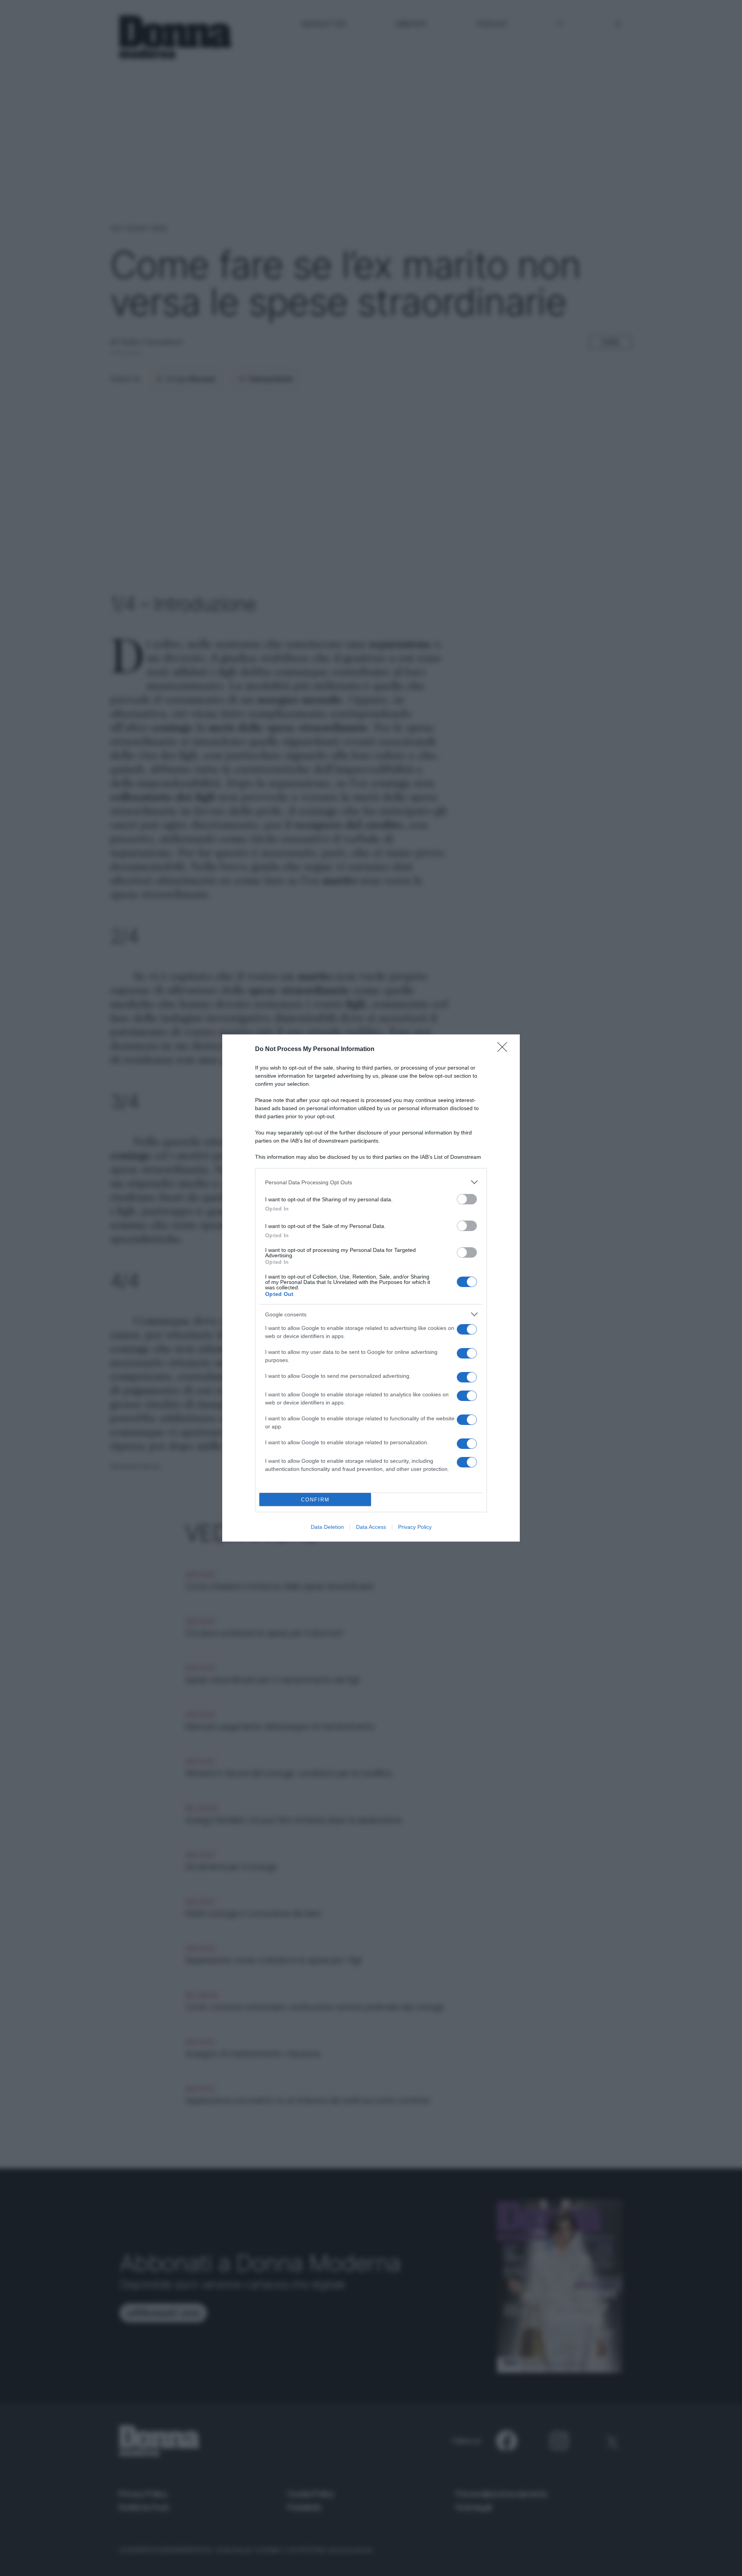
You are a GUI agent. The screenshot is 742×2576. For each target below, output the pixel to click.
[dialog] (371, 1288)
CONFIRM (315, 1500)
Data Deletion (327, 1527)
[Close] (505, 1049)
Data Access (371, 1527)
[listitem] (371, 1182)
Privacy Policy (415, 1527)
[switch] (467, 1199)
